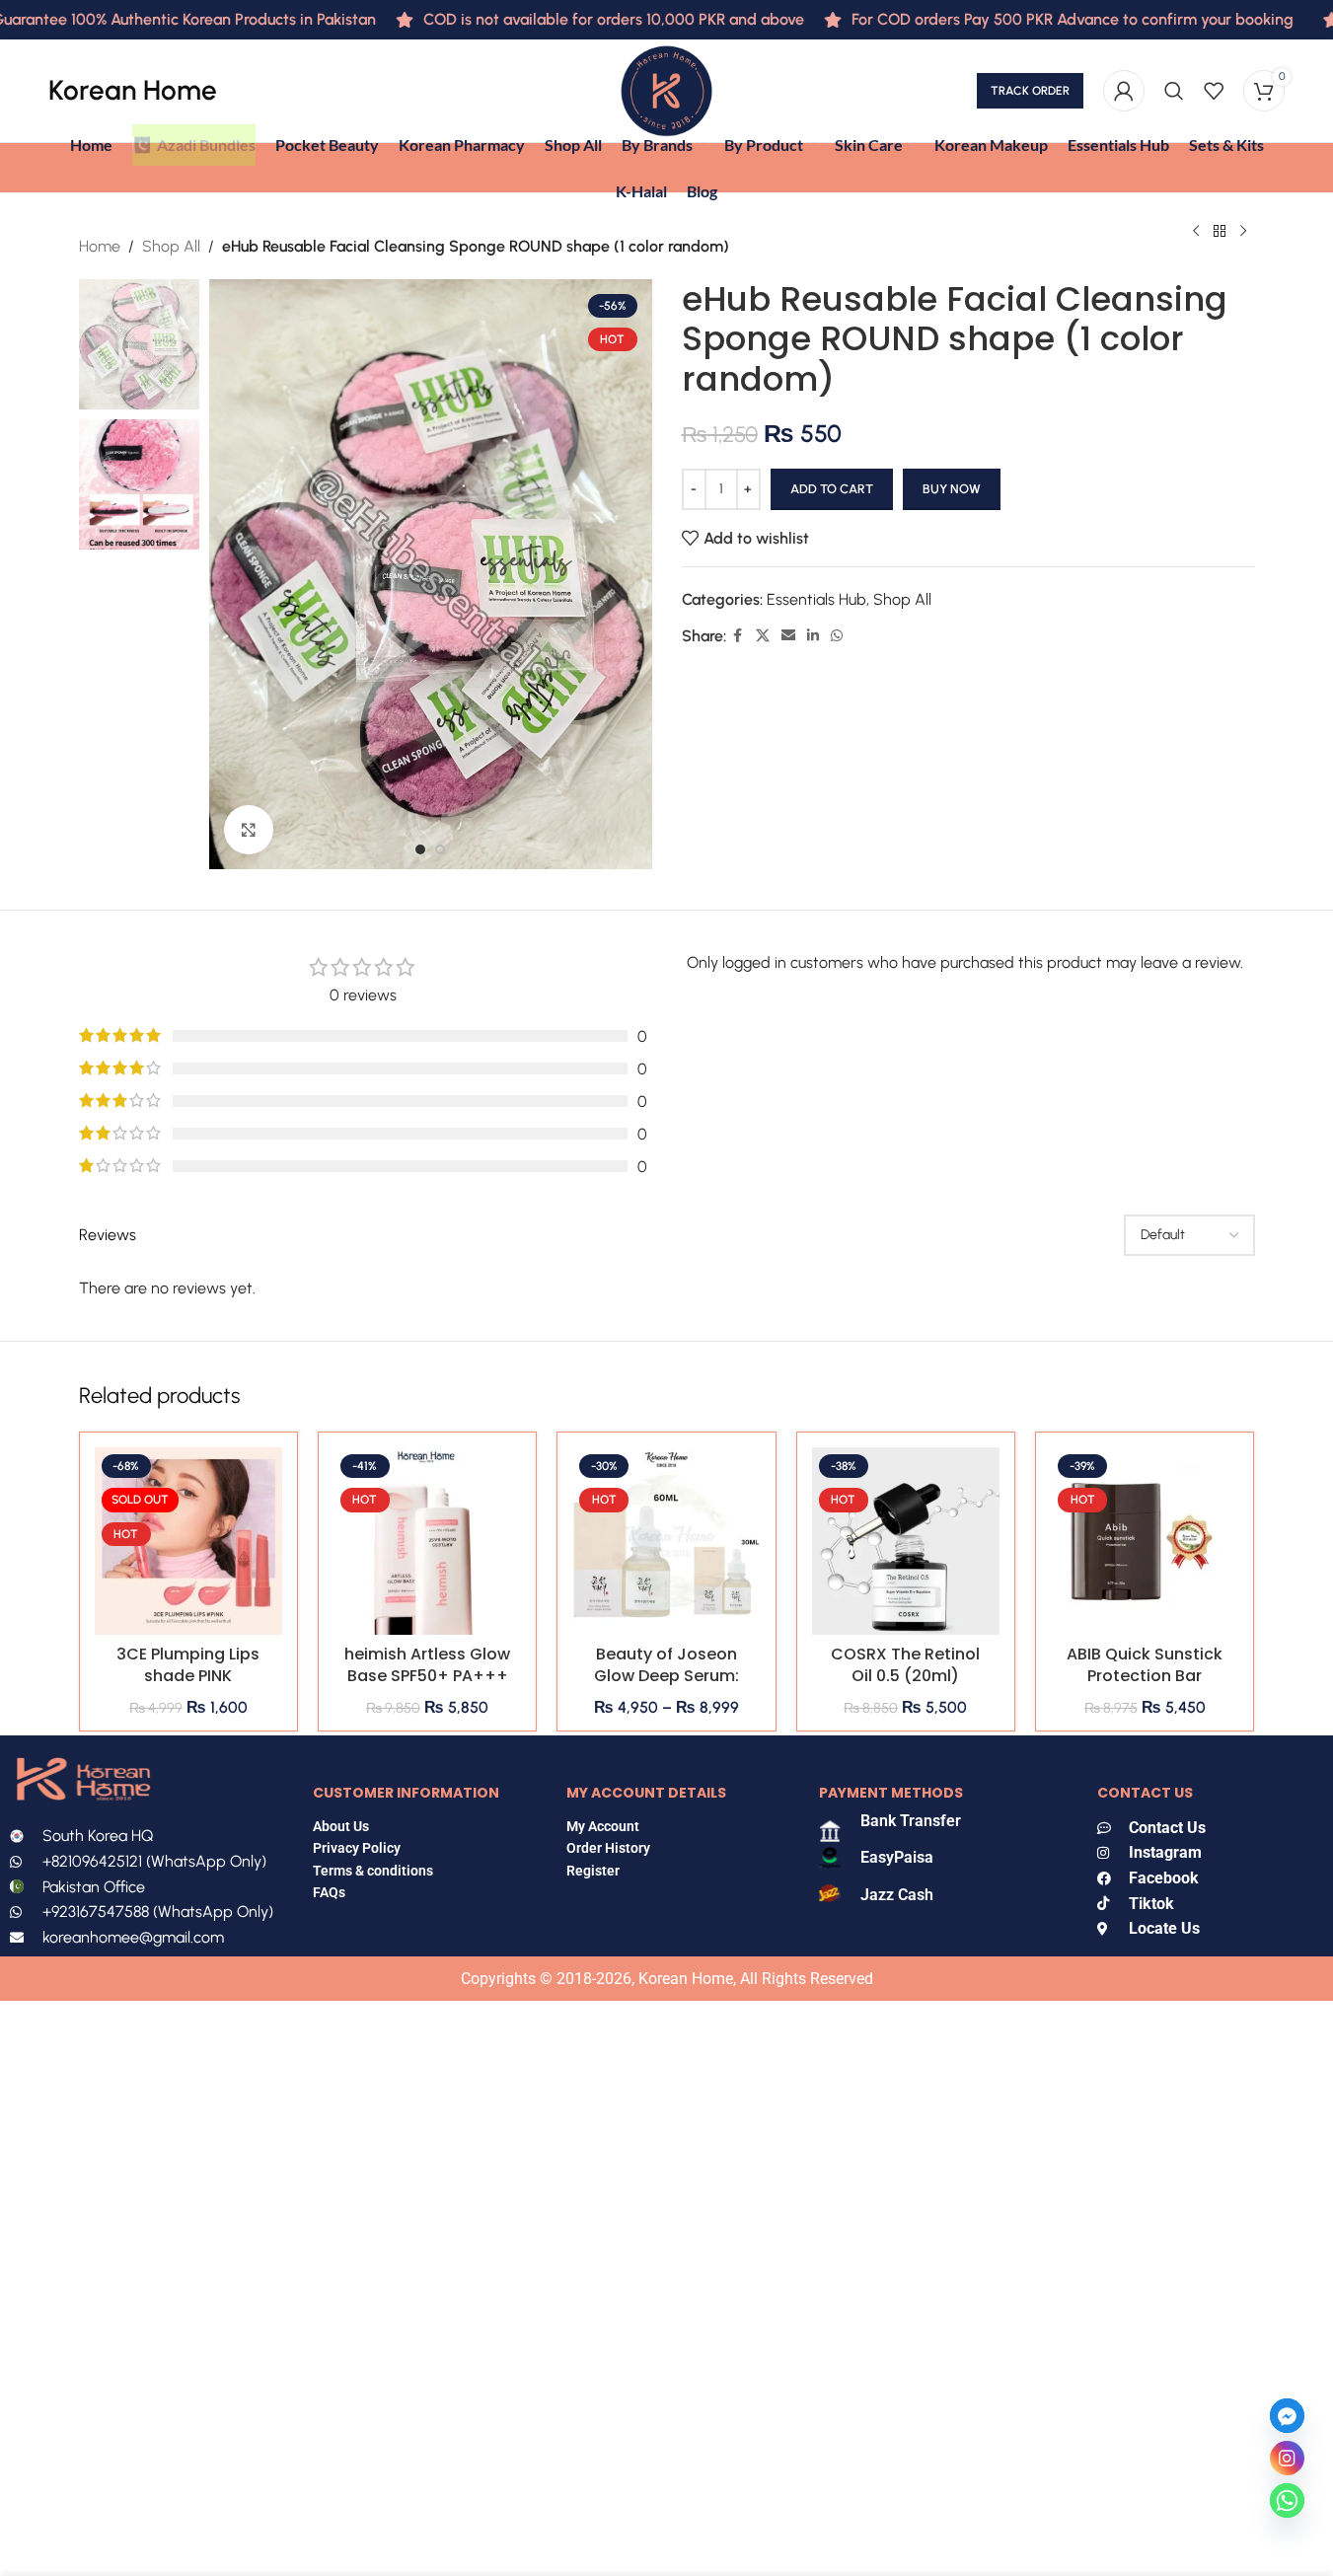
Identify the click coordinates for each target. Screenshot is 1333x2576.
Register (593, 1871)
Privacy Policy (357, 1848)
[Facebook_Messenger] (1287, 2416)
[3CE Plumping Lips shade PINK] (188, 1541)
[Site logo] (666, 89)
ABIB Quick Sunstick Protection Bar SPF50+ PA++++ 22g (1145, 1676)
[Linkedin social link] (813, 636)
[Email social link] (788, 636)
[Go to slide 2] (440, 849)
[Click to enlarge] (249, 830)
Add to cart (832, 489)
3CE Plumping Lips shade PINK (188, 1665)
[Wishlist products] (1214, 91)
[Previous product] (1196, 232)
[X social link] (763, 636)
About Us (341, 1826)
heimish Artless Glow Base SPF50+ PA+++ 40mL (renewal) (427, 1676)
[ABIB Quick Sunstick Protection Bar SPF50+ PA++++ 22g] (1145, 1541)
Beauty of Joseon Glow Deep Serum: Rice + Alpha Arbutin (666, 1676)
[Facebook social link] (738, 636)
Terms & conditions (373, 1871)
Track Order (1030, 91)
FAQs (331, 1892)
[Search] (1174, 91)
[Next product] (1243, 232)
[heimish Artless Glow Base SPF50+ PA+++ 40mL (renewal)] (427, 1541)
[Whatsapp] (1287, 2501)
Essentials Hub (816, 599)
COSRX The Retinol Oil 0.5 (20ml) (905, 1665)
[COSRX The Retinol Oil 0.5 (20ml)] (906, 1541)
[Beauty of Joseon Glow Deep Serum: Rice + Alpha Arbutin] (666, 1541)
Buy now (952, 489)
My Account (603, 1826)
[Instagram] (1287, 2458)
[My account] (1124, 91)
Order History (608, 1848)
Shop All (171, 246)
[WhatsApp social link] (837, 636)
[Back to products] (1220, 232)
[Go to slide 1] (420, 849)
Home (100, 246)
